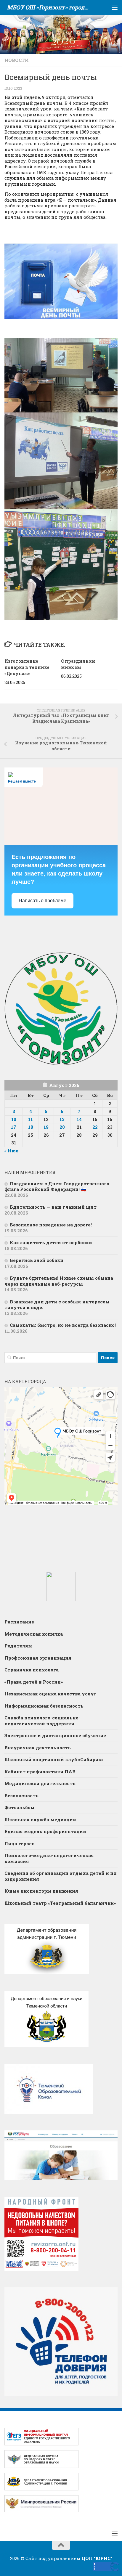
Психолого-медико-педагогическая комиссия (49, 1858)
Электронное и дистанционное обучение (55, 1735)
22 (95, 1127)
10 (14, 1119)
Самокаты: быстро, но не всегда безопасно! (63, 1325)
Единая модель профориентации (45, 1831)
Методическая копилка (34, 1634)
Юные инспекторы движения (41, 1891)
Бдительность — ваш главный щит (53, 1207)
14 (79, 1119)
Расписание (19, 1622)
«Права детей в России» (34, 1682)
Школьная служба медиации (40, 1819)
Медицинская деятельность (40, 1783)
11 (30, 1119)
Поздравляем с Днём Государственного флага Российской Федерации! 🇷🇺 (57, 1186)
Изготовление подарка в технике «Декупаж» (27, 667)
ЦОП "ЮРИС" (97, 2558)
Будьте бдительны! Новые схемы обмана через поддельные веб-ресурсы (59, 1281)
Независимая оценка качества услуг (50, 1694)
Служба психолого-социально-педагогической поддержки (42, 1721)
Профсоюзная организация (38, 1658)
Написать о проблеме (42, 901)
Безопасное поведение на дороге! (51, 1225)
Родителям (18, 1646)
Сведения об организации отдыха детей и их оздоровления (61, 1876)
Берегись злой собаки (37, 1260)
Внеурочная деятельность (38, 1748)
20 (62, 1127)
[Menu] (115, 7)
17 (14, 1127)
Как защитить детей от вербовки (52, 1242)
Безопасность (21, 1796)
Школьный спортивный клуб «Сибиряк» (54, 1759)
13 (62, 1119)
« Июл (12, 1151)
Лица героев (20, 1843)
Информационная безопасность (44, 1706)
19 (46, 1127)
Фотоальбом (20, 1807)
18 (31, 1127)
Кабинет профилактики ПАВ (40, 1772)
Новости (17, 60)
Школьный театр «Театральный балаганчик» (60, 1903)
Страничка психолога (32, 1670)
